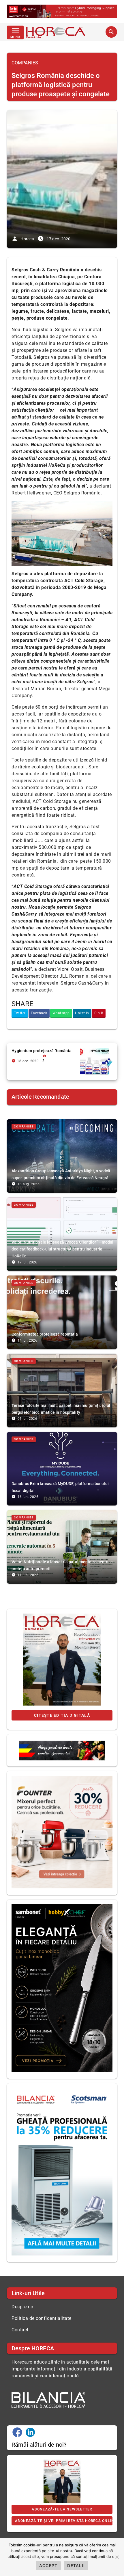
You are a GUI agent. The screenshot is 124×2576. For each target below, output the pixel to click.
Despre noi (23, 2307)
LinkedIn (82, 1013)
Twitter (20, 1013)
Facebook (39, 1013)
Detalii (76, 2566)
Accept (48, 2566)
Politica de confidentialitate (42, 2318)
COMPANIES (25, 63)
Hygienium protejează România (42, 1051)
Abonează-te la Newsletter (62, 2509)
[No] (117, 2557)
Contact (20, 2330)
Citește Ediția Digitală (62, 1715)
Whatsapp (61, 1013)
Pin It (99, 1013)
